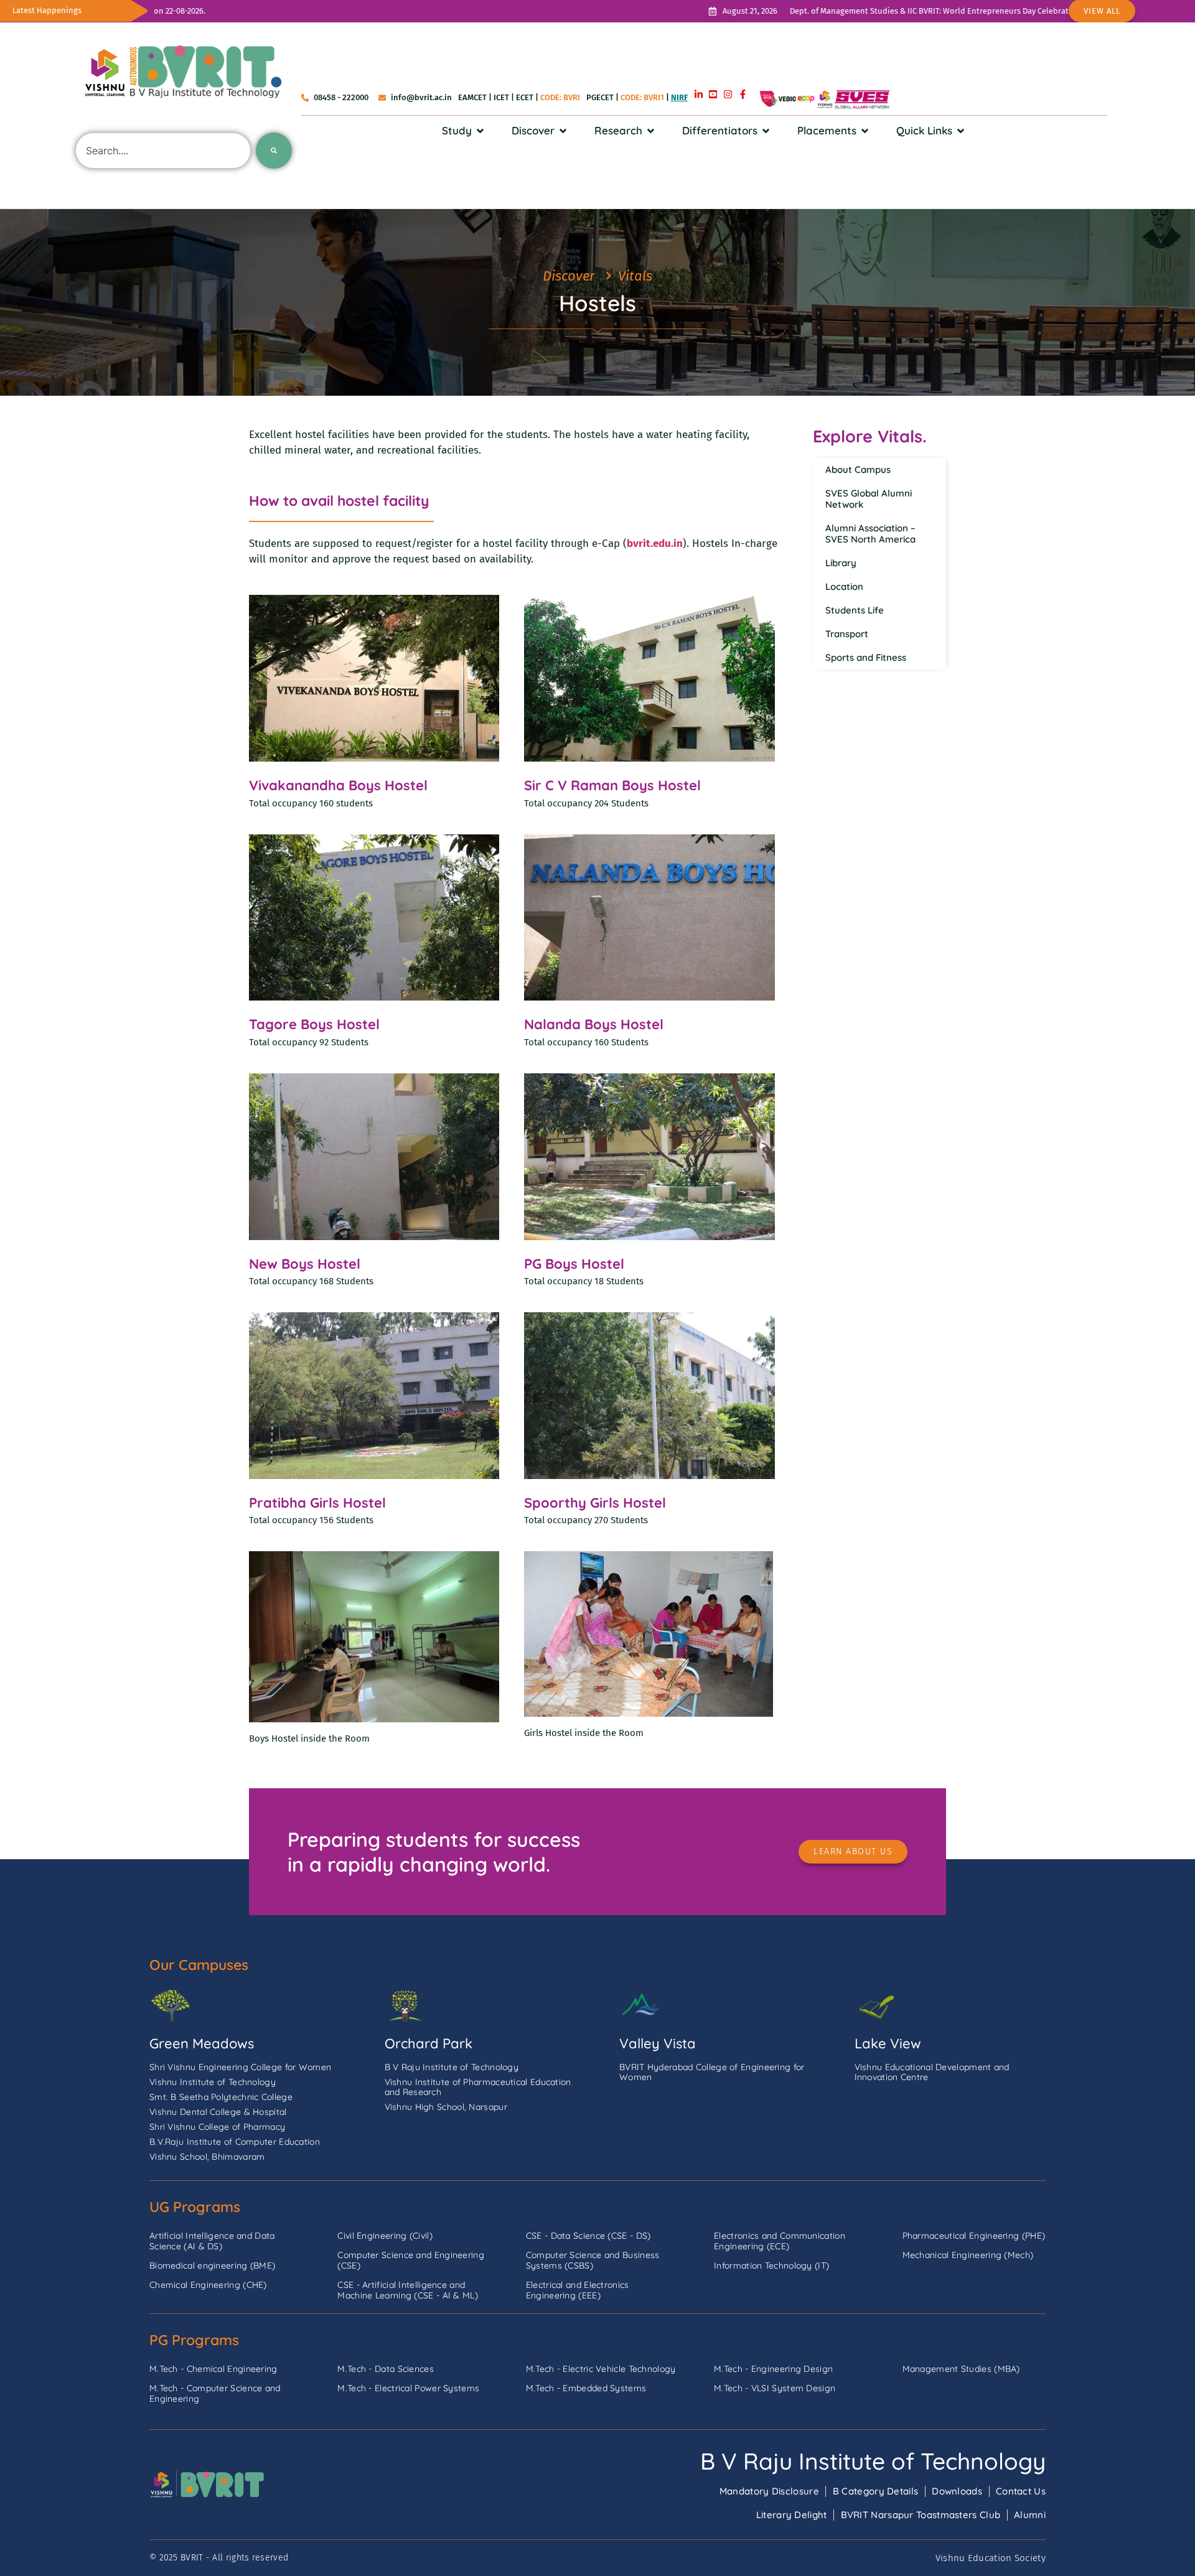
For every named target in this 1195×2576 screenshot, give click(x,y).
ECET (525, 97)
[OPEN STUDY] (480, 131)
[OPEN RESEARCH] (651, 131)
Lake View (888, 2043)
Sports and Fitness (866, 657)
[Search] (274, 151)
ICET (501, 97)
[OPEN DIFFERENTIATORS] (766, 131)
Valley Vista (658, 2043)
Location (844, 586)
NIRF (679, 97)
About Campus (858, 469)
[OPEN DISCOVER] (563, 131)
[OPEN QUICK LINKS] (961, 131)
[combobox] (163, 151)
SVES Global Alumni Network (869, 499)
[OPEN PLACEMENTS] (865, 131)
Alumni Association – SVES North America (870, 534)
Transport (847, 634)
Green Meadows (202, 2043)
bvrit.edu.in (655, 544)
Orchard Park (429, 2043)
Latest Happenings (47, 10)
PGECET (600, 97)
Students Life (855, 610)
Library (841, 563)
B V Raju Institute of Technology (873, 2461)
